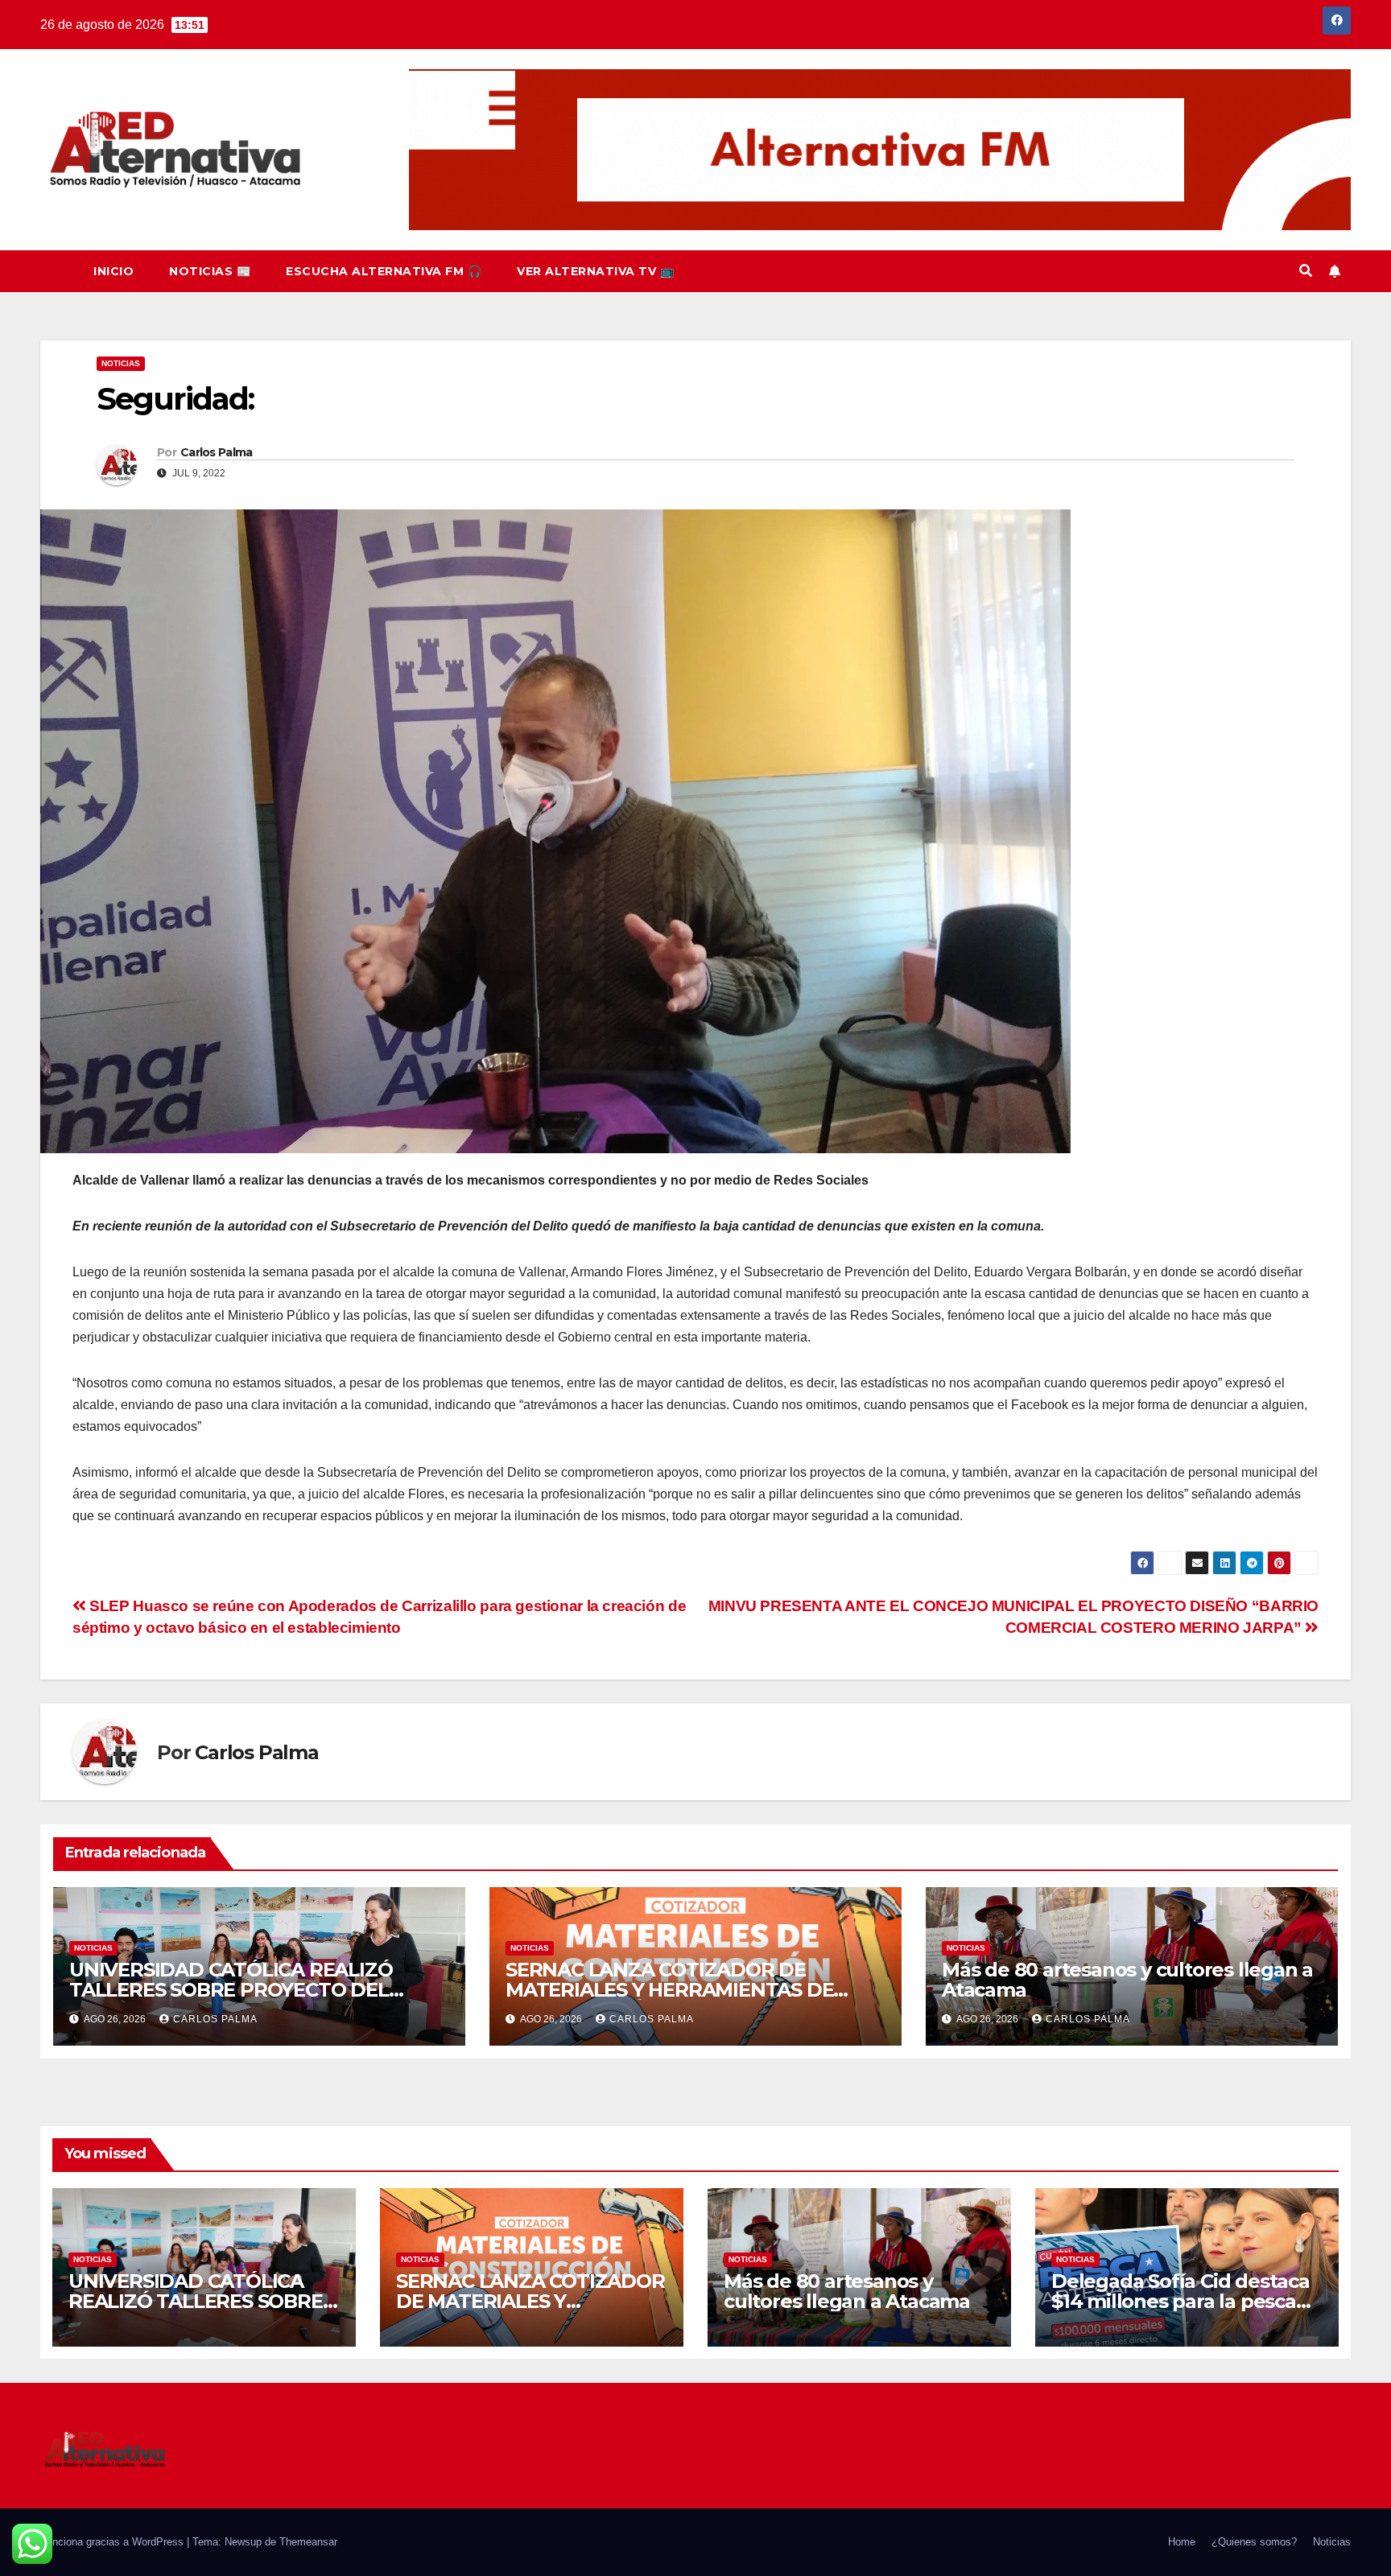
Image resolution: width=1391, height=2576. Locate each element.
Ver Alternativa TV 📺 (595, 271)
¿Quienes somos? (1254, 2542)
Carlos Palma (217, 452)
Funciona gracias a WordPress (114, 2542)
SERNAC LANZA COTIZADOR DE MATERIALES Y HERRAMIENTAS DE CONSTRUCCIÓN (669, 1990)
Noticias (121, 363)
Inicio (114, 271)
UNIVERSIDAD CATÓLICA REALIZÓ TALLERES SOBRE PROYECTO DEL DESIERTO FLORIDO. (231, 1990)
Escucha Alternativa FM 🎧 (384, 271)
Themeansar (308, 2542)
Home (1182, 2542)
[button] (1306, 271)
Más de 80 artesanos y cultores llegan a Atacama (1127, 1980)
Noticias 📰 (210, 271)
